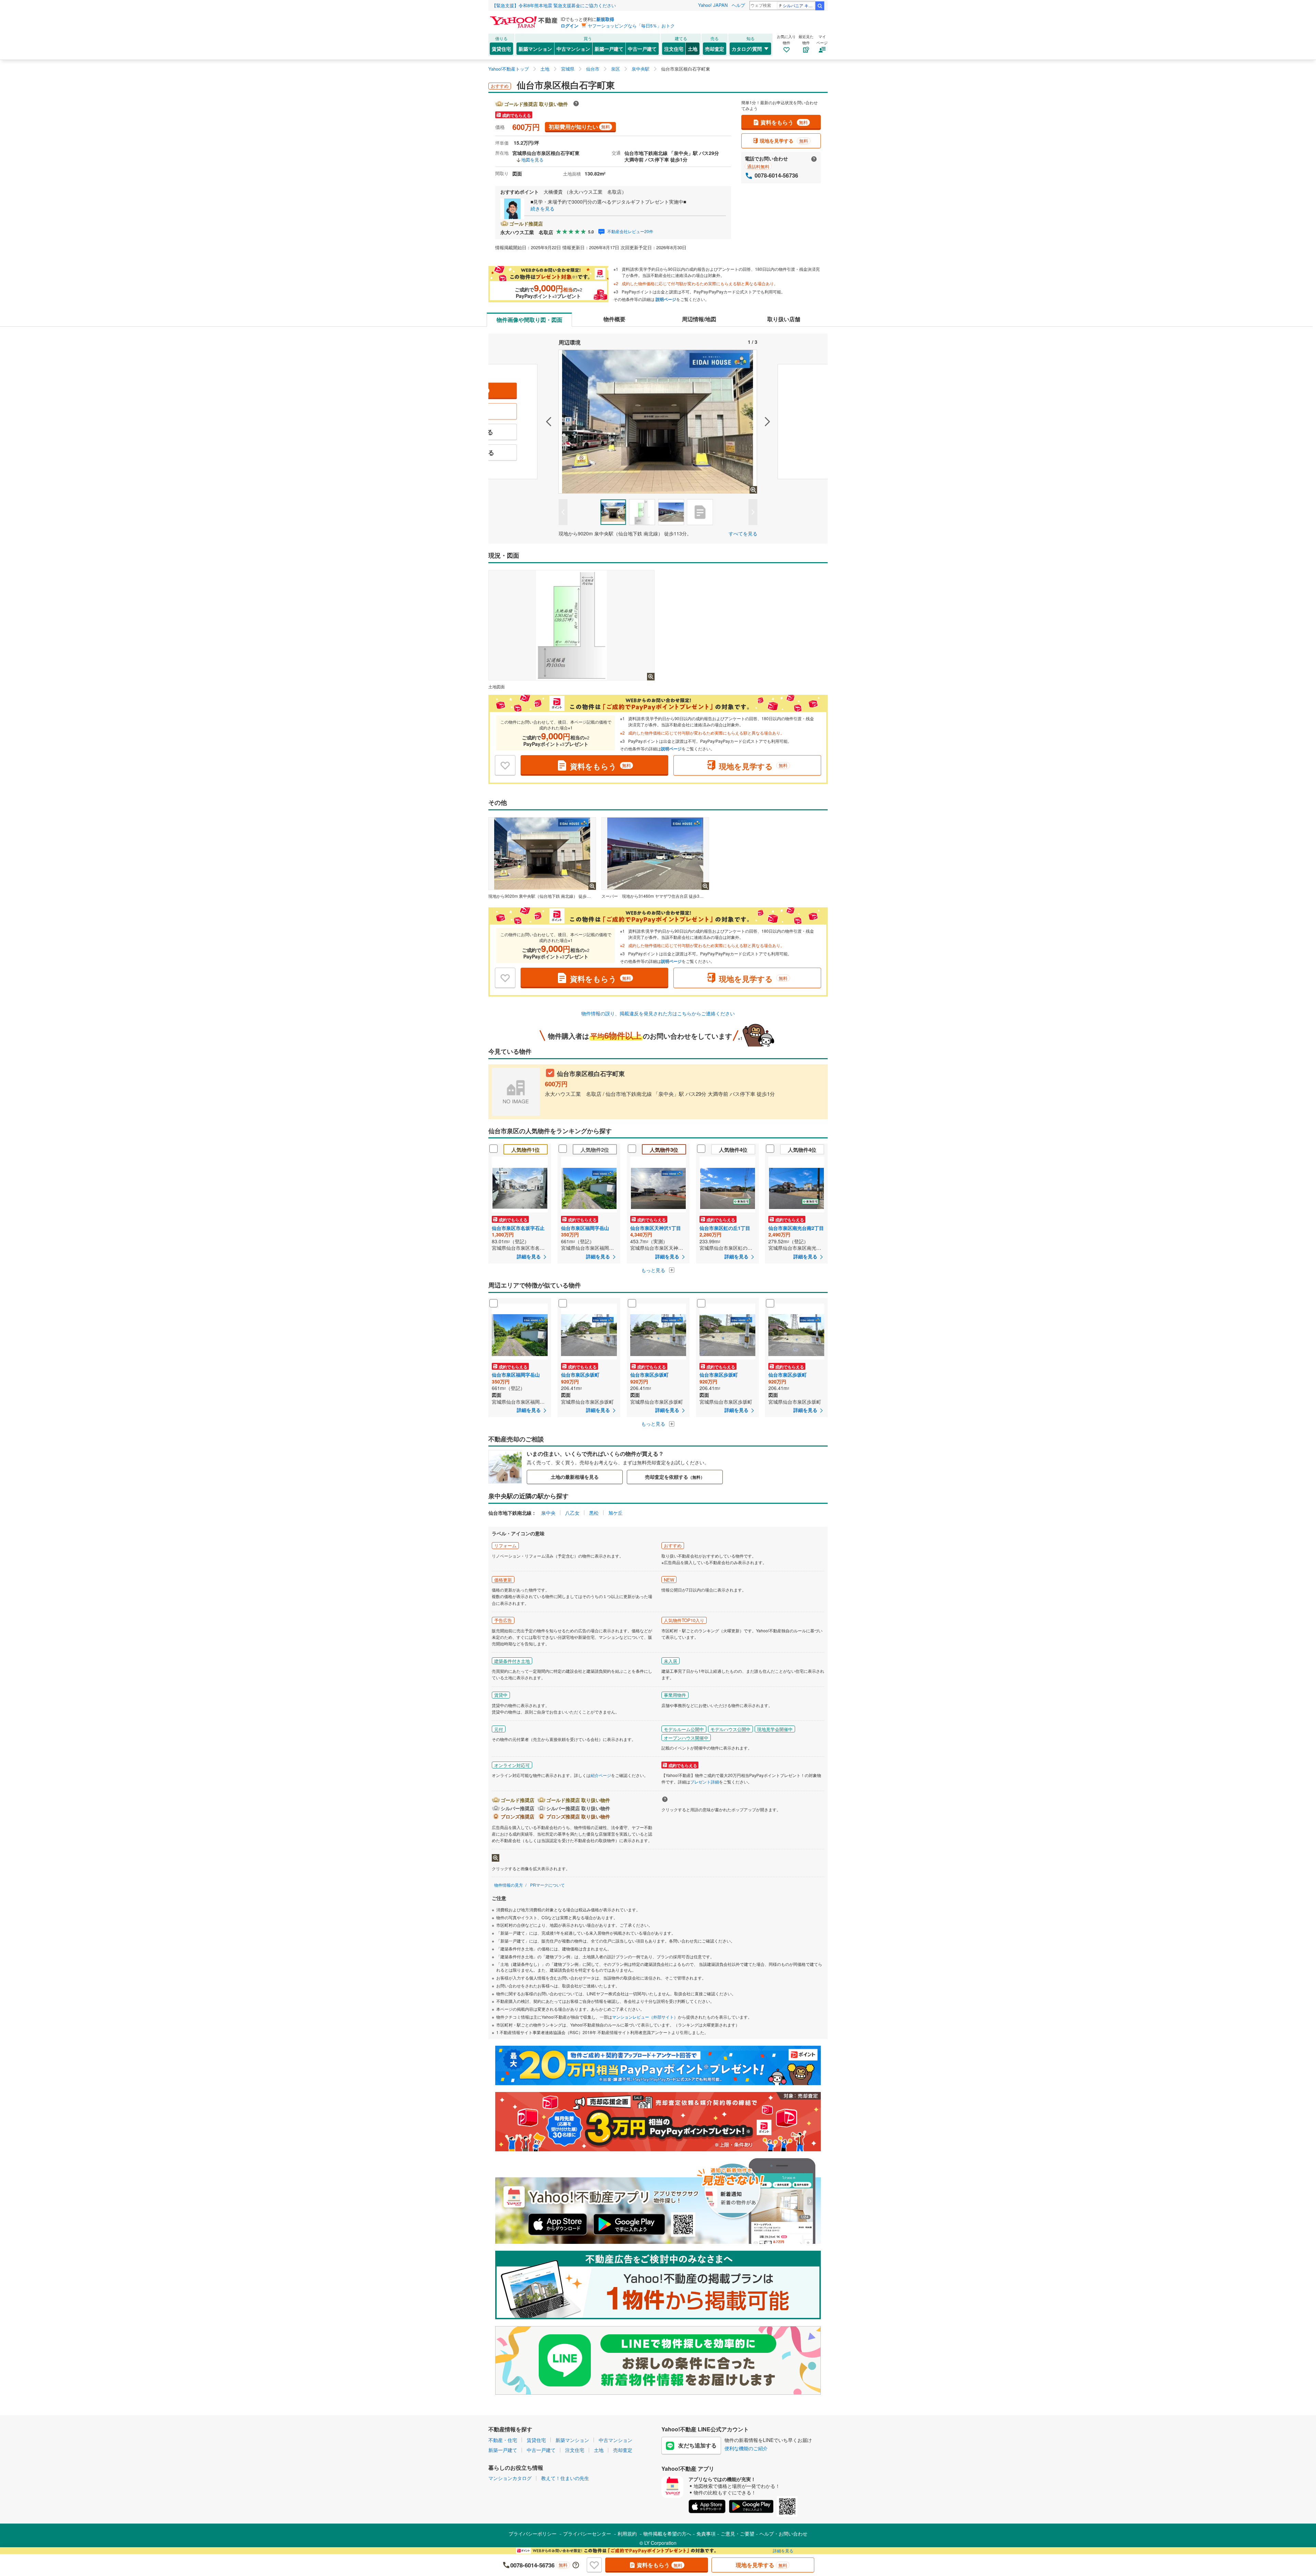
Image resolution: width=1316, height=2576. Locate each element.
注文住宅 (674, 49)
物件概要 (614, 319)
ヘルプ (738, 5)
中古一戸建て (642, 49)
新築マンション (535, 49)
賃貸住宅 (501, 49)
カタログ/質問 (747, 49)
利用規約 (627, 2533)
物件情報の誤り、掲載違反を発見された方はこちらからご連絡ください (658, 1013)
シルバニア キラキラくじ (799, 5)
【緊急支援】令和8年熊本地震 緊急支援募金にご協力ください (554, 5)
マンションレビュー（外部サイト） (645, 2017)
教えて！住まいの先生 (565, 2478)
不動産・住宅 (503, 2440)
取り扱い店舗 (784, 319)
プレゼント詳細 (705, 1782)
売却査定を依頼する (675, 1477)
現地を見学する (784, 141)
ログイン (570, 26)
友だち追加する (697, 2445)
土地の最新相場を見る (575, 1477)
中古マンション (573, 49)
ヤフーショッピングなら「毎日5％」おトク (631, 26)
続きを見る (543, 208)
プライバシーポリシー (533, 2533)
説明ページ (666, 299)
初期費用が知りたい (579, 127)
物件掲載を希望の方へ (667, 2533)
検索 (820, 6)
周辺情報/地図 (699, 319)
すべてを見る (743, 533)
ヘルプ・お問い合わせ (783, 2533)
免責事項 (706, 2533)
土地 (693, 49)
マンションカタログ (510, 2478)
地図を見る (532, 160)
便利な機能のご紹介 (746, 2448)
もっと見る (654, 1270)
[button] (523, 422)
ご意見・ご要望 (738, 2533)
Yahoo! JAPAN (713, 5)
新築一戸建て (609, 49)
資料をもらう (784, 122)
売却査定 (715, 49)
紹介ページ (601, 1775)
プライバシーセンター (587, 2533)
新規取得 (605, 19)
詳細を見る (783, 2550)
